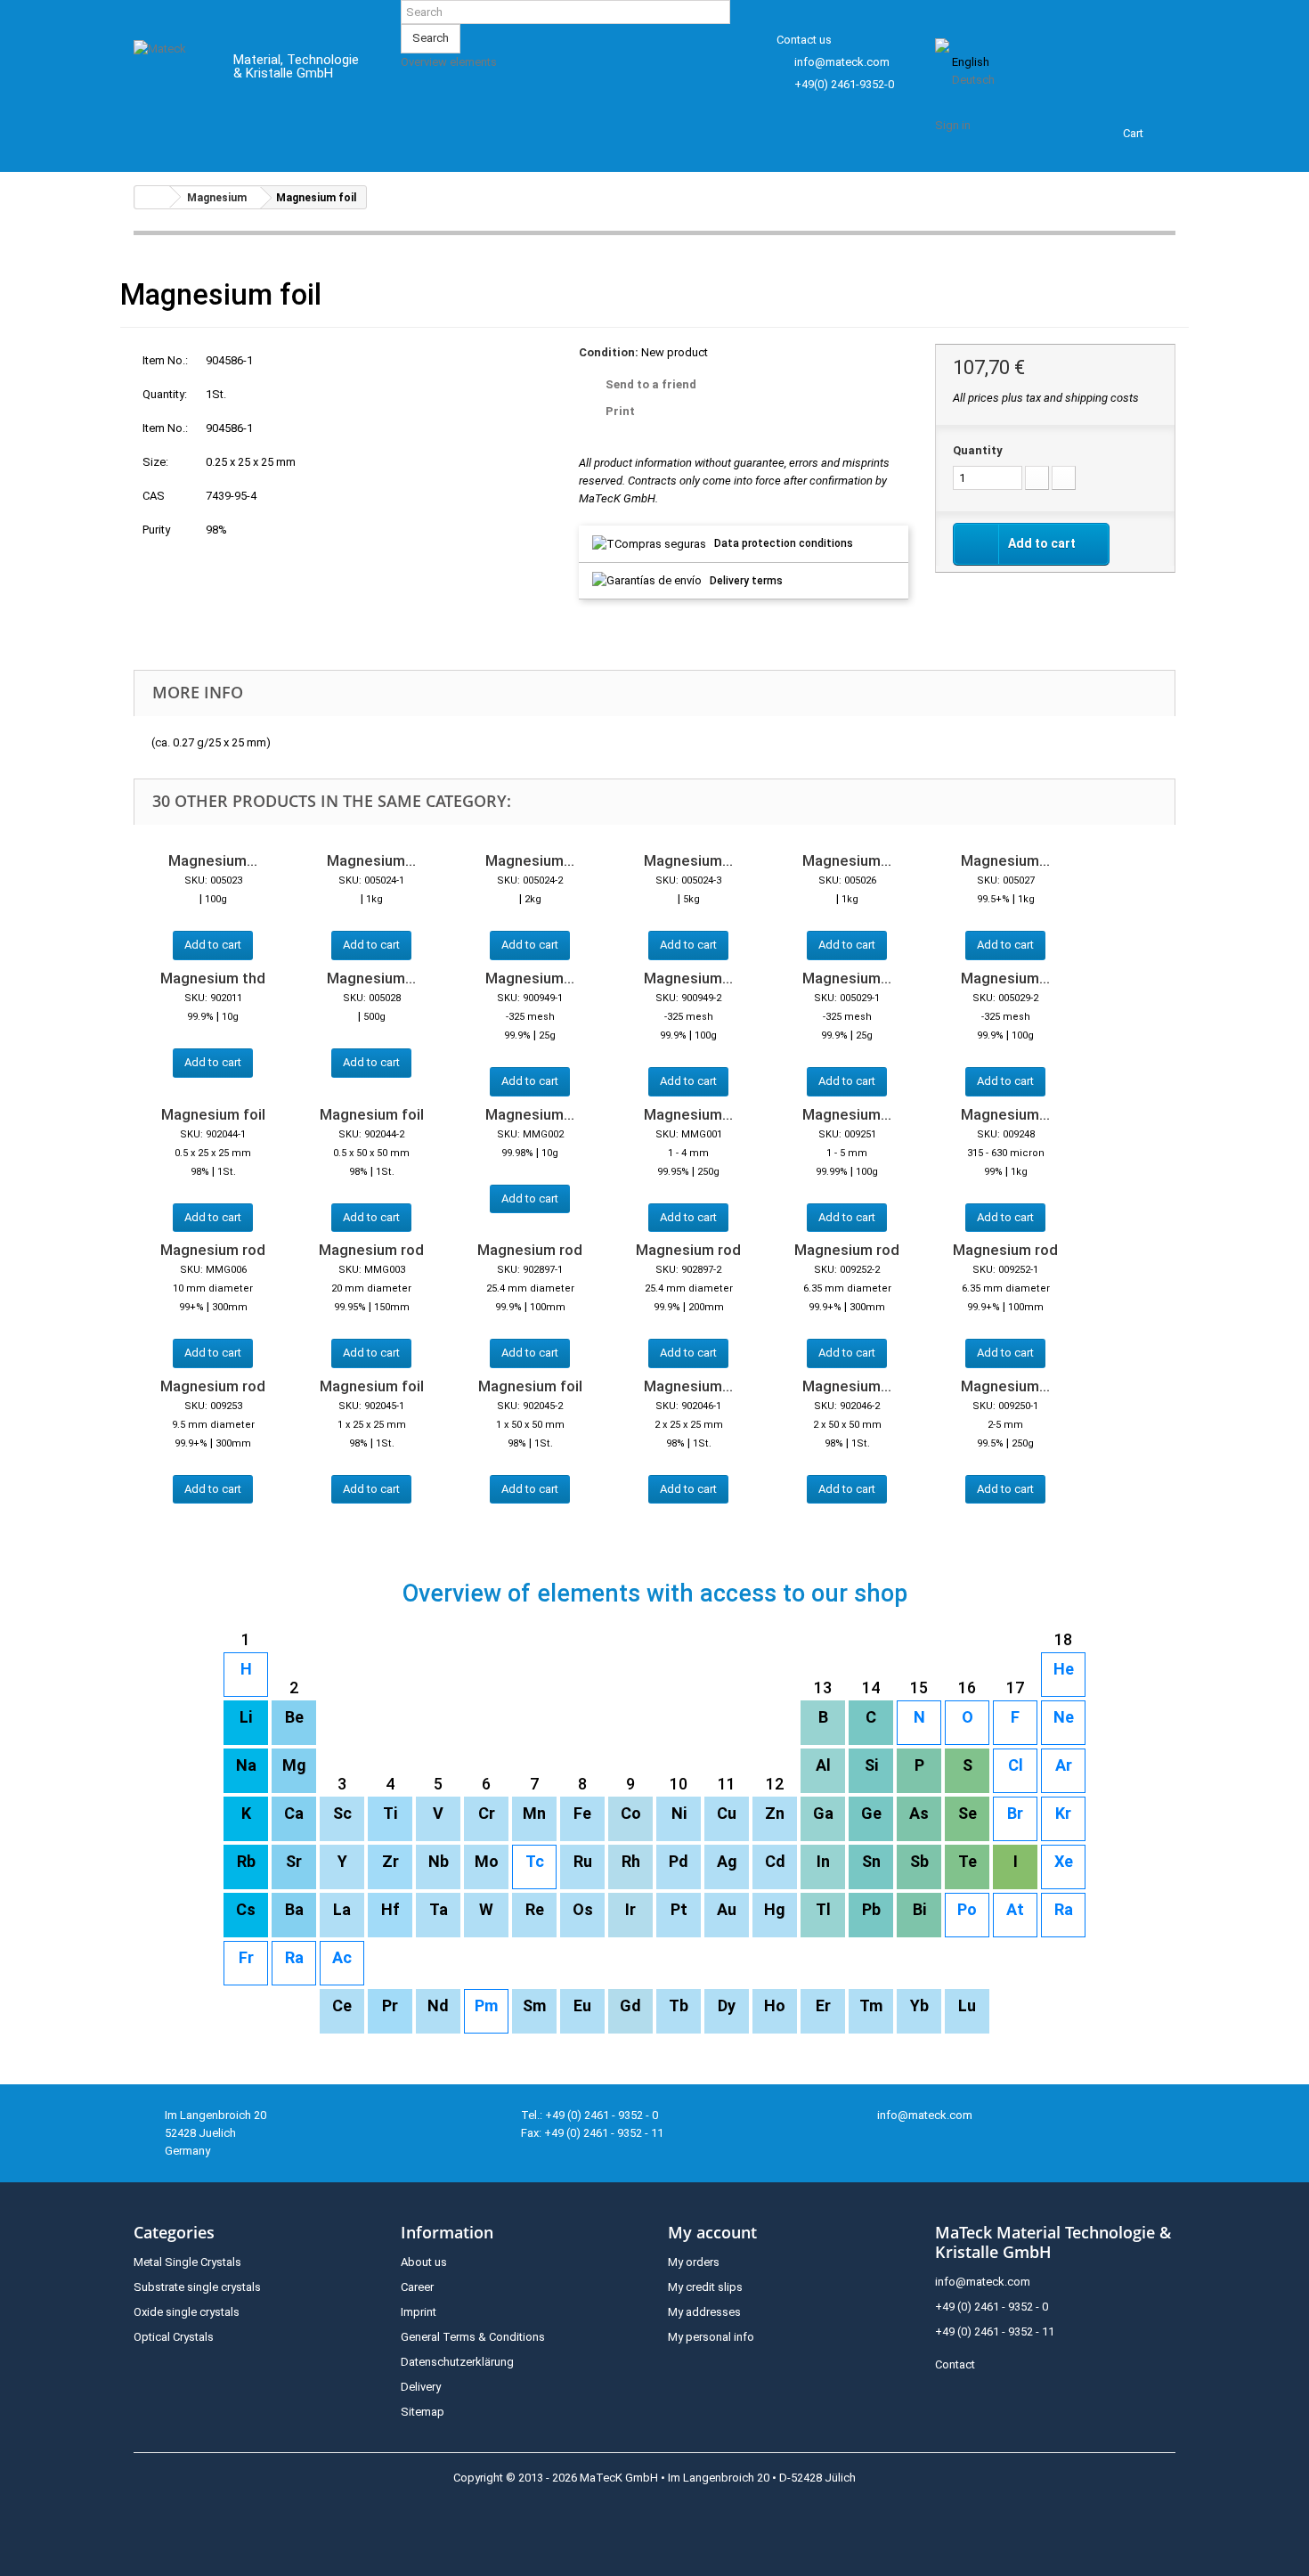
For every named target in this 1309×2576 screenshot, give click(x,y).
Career (417, 2287)
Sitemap (423, 2412)
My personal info (711, 2337)
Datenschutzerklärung (457, 2362)
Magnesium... (213, 860)
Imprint (419, 2312)
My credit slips (705, 2287)
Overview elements (449, 62)
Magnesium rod (213, 1250)
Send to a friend (651, 384)
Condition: (609, 352)
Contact (955, 2364)
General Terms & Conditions (473, 2337)
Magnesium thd (213, 978)
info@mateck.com (842, 62)
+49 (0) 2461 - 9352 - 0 (992, 2307)
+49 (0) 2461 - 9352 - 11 (995, 2331)
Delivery (421, 2387)
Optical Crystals (174, 2337)
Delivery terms (746, 581)
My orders (694, 2262)
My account (712, 2232)
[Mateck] (171, 69)
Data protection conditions (784, 543)
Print (620, 411)
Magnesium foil (213, 1114)
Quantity (978, 450)
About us (424, 2262)
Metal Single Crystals (187, 2262)
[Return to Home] (152, 197)
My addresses (704, 2312)
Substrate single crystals (197, 2287)
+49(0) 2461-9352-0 (844, 84)
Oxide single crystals (187, 2312)
